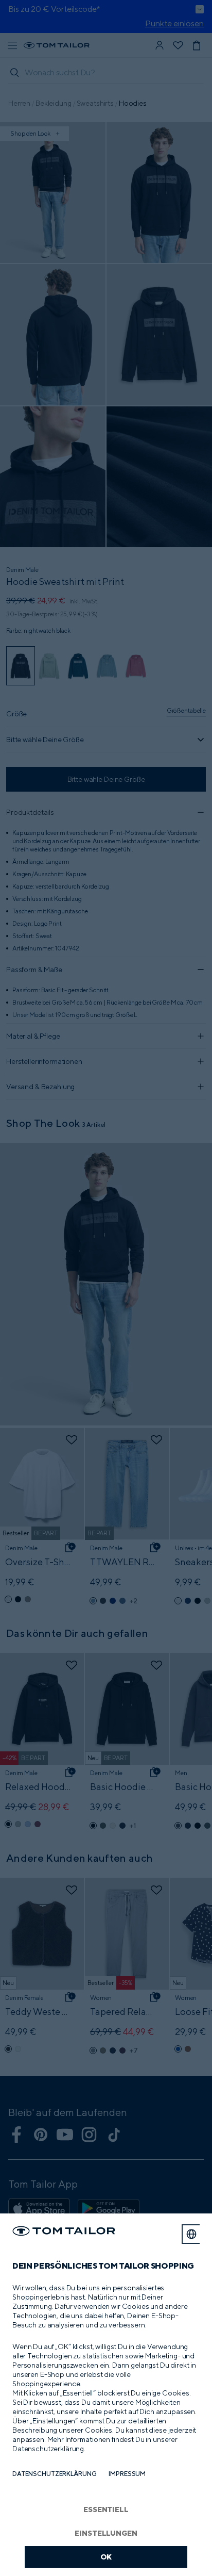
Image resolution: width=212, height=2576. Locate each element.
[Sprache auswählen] (191, 2234)
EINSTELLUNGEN (106, 2533)
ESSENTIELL (106, 2509)
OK (106, 2557)
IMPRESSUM (127, 2474)
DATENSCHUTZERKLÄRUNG (54, 2474)
